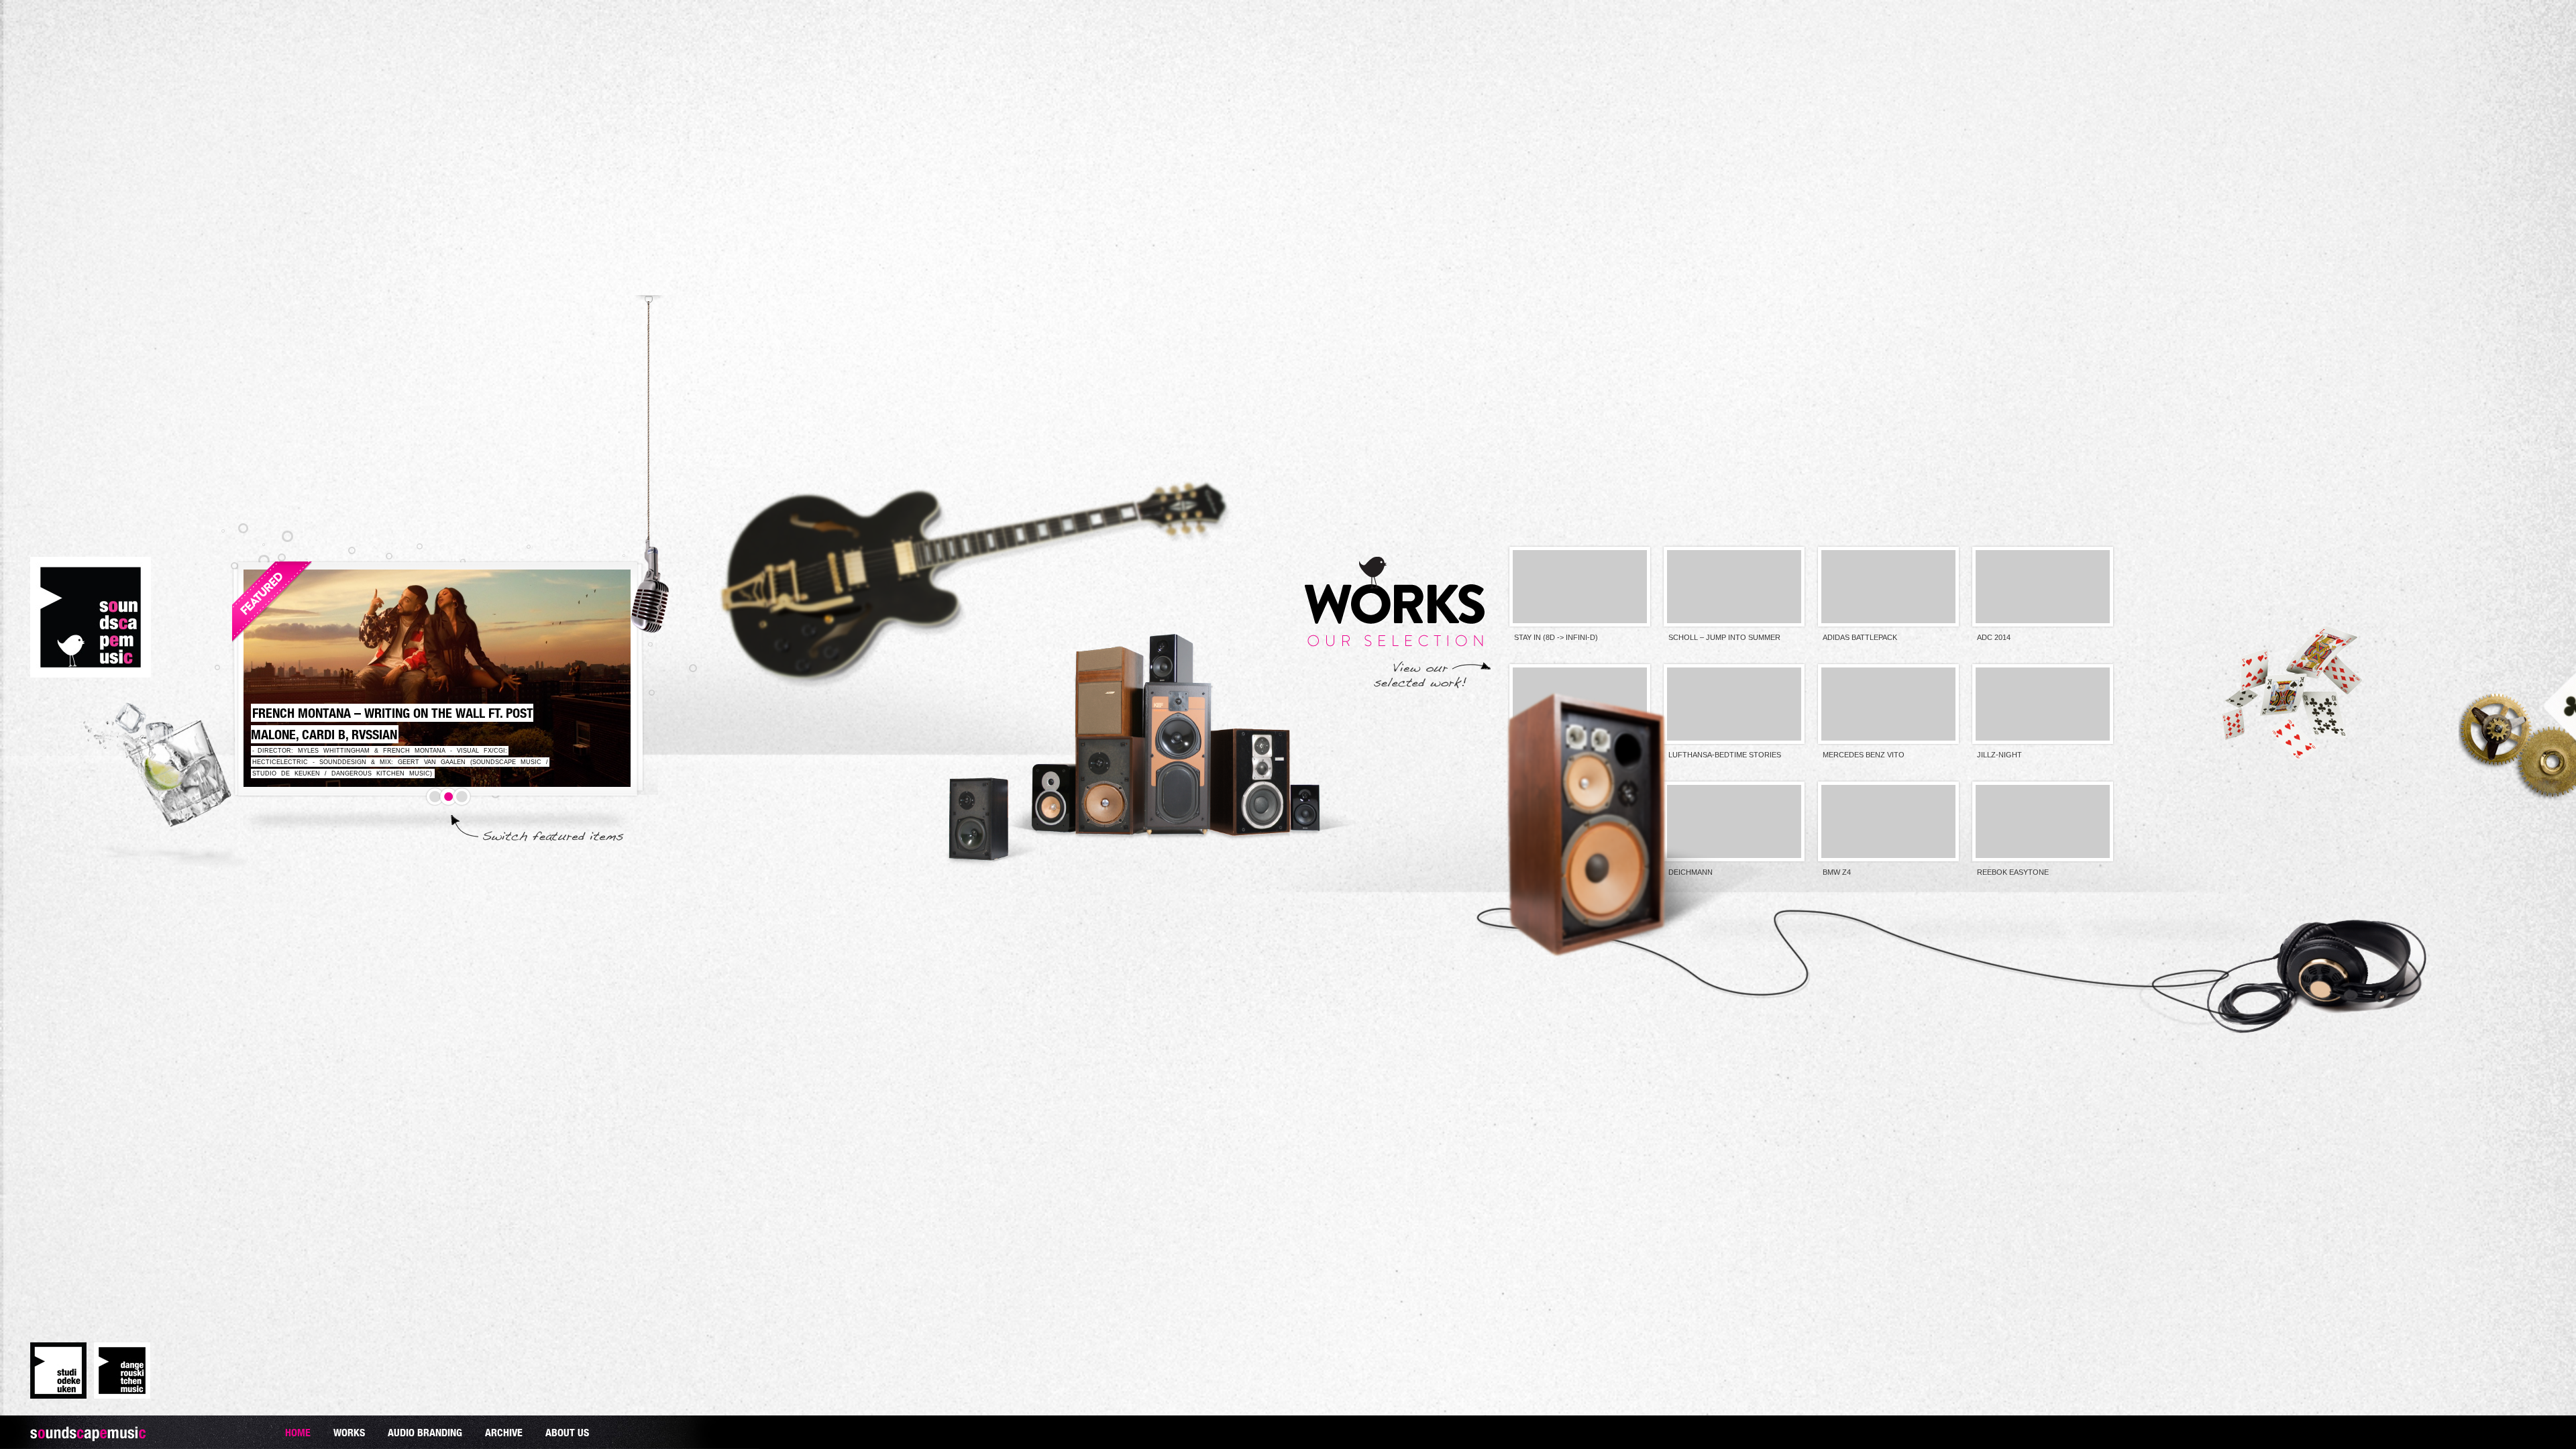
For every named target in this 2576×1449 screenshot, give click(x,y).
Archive (504, 1432)
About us (567, 1432)
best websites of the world (23, 62)
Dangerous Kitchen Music (122, 1371)
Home (298, 1432)
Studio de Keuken (58, 1371)
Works (349, 1432)
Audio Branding (425, 1432)
